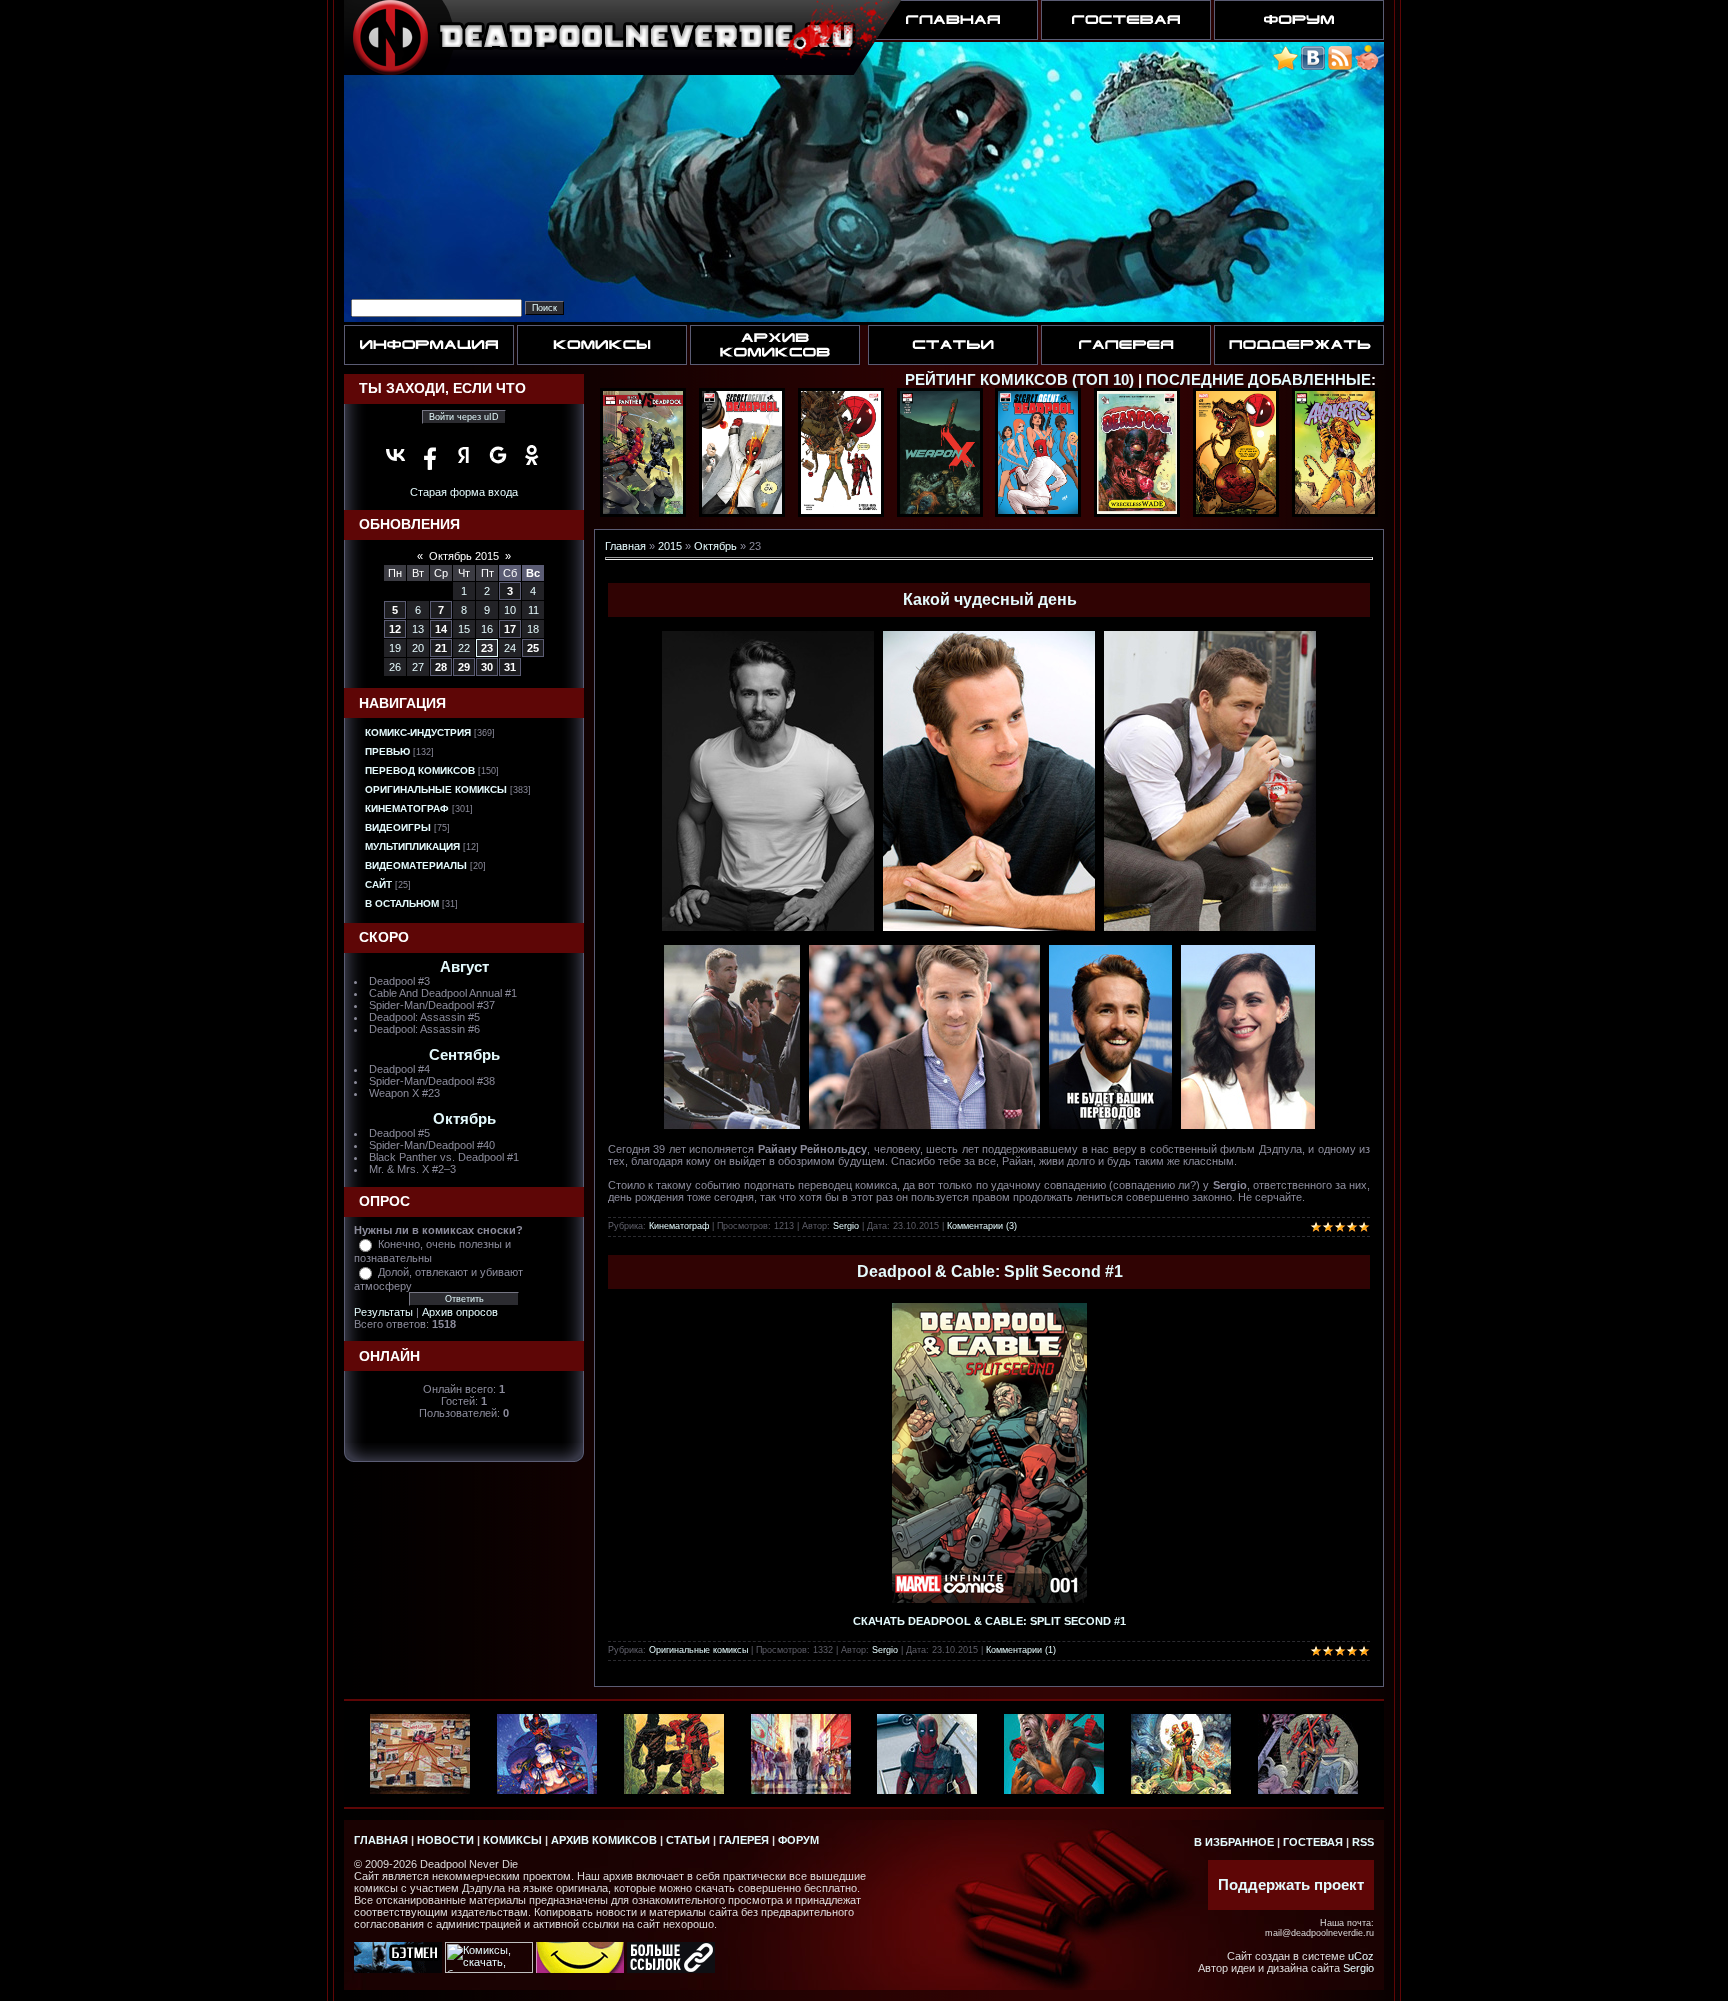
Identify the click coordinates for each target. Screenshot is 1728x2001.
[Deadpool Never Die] (1285, 66)
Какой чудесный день (990, 599)
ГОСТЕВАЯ (1313, 1842)
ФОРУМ (798, 1840)
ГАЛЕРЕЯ (744, 1840)
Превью (387, 751)
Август (464, 967)
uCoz (1361, 1956)
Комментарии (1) (1021, 1650)
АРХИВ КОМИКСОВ (604, 1840)
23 (487, 648)
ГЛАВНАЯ (381, 1840)
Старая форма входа (464, 492)
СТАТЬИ (688, 1840)
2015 (670, 546)
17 (510, 629)
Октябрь (464, 1119)
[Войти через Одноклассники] (532, 455)
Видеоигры (398, 827)
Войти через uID (464, 417)
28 (441, 667)
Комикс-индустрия (418, 732)
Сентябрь (464, 1055)
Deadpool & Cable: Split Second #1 (990, 1271)
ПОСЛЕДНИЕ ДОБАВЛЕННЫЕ (1258, 380)
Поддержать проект (1291, 1885)
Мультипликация (412, 846)
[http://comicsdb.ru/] (580, 1969)
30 (487, 667)
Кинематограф (407, 808)
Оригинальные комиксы (436, 789)
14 (441, 629)
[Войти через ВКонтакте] (396, 455)
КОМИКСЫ (512, 1840)
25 (533, 648)
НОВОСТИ (445, 1840)
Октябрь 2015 (464, 556)
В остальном (402, 903)
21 (441, 648)
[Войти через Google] (498, 455)
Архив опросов (460, 1312)
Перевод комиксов (420, 770)
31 (510, 667)
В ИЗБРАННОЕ (1234, 1842)
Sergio (846, 1226)
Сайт (378, 884)
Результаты (383, 1312)
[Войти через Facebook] (430, 455)
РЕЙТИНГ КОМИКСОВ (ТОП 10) (1019, 380)
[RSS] (1340, 66)
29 (464, 667)
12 (395, 629)
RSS (1363, 1842)
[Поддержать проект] (1367, 66)
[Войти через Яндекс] (464, 455)
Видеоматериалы (416, 865)
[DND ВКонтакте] (1313, 66)
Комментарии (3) (982, 1226)
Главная (625, 546)
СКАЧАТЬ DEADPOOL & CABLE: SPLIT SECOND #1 (989, 1621)
